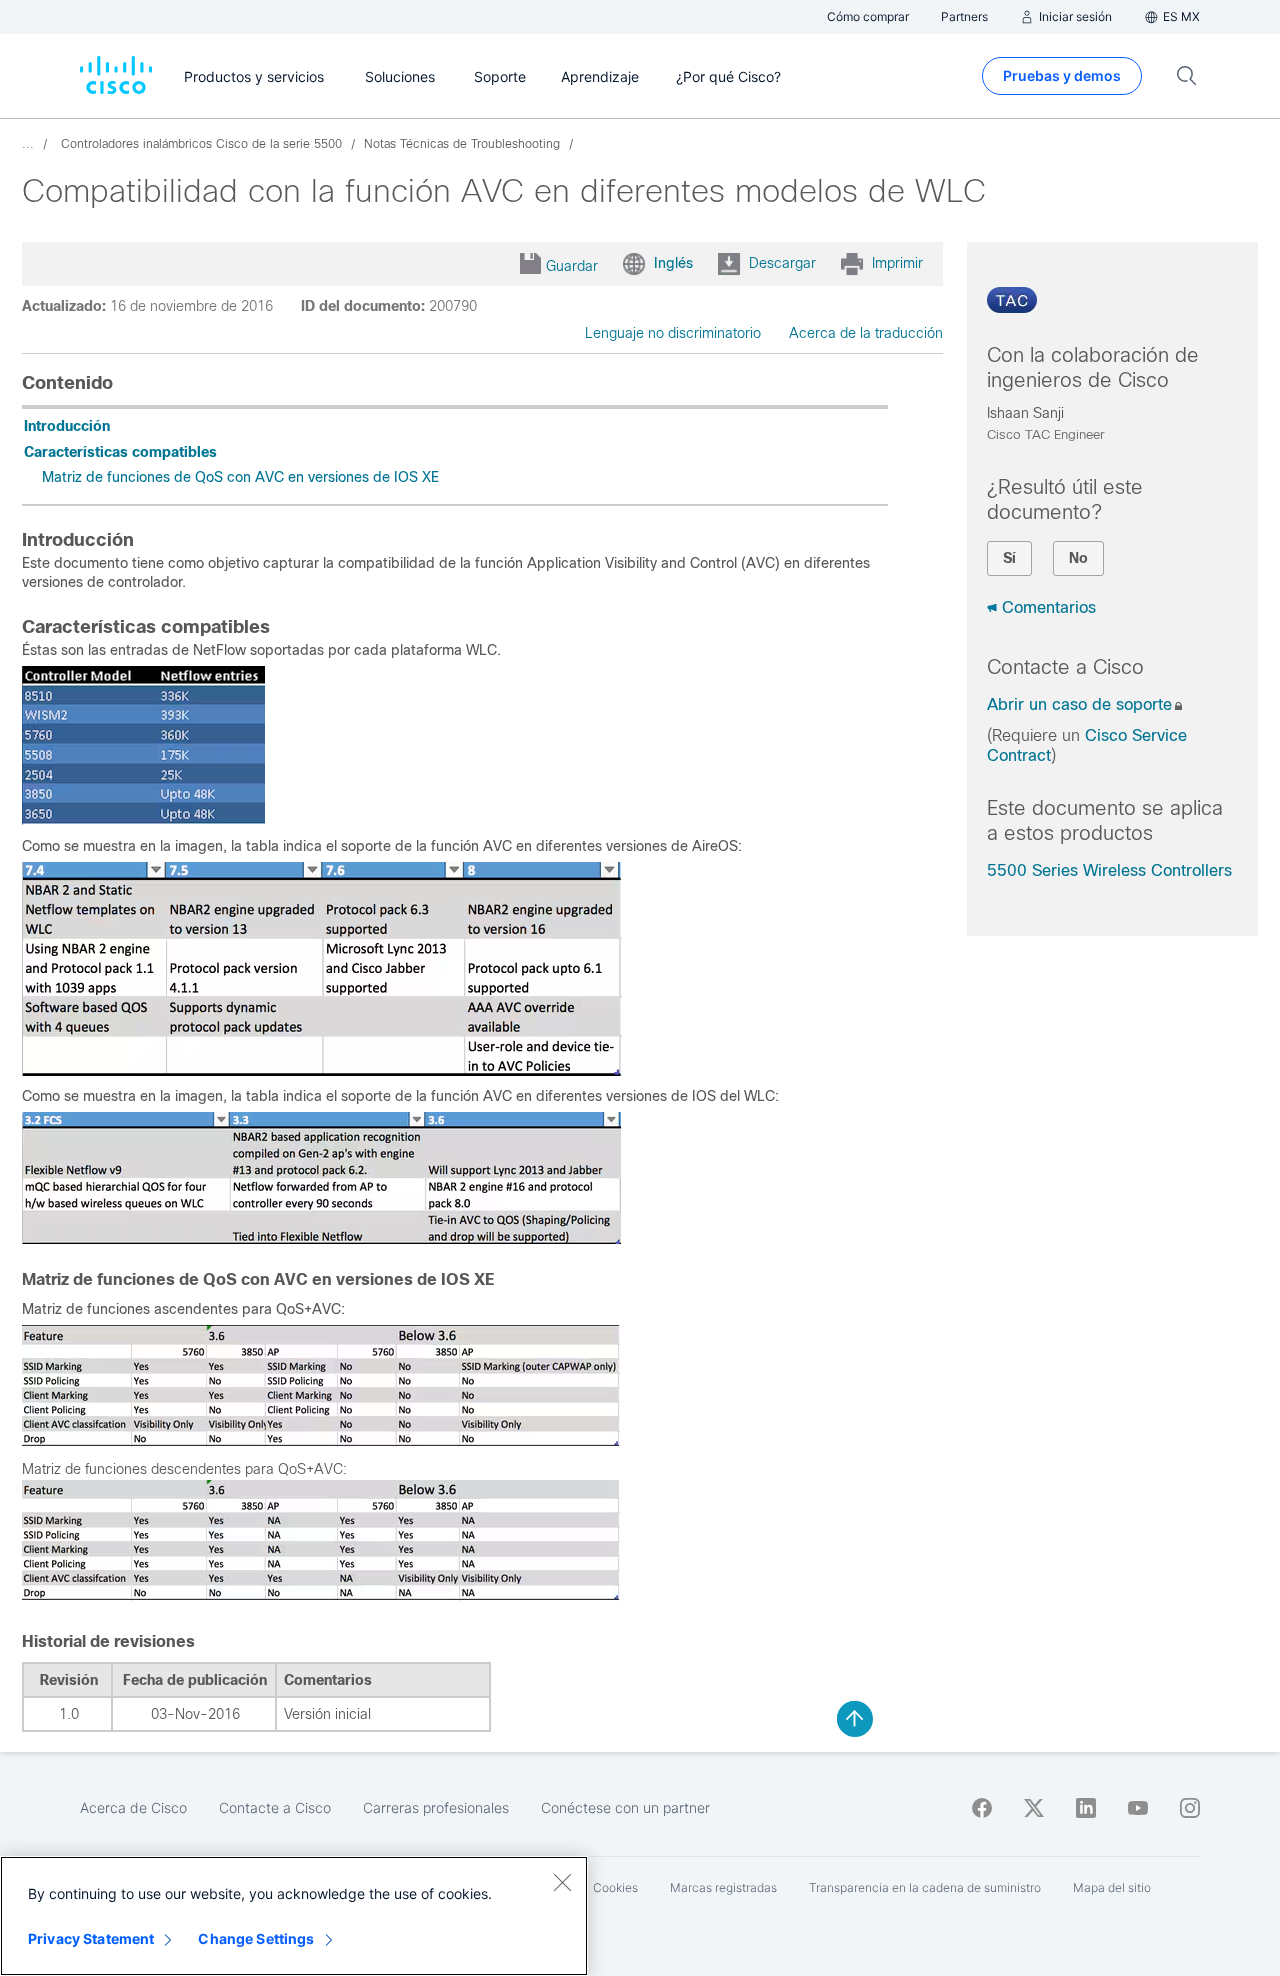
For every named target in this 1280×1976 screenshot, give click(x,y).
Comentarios (1049, 607)
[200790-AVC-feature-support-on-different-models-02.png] (321, 1239)
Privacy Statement (91, 1938)
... (28, 144)
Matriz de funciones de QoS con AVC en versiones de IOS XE (240, 477)
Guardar (572, 266)
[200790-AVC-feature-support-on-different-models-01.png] (322, 1071)
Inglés (673, 263)
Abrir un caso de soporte (1079, 704)
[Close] (562, 1882)
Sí (1009, 558)
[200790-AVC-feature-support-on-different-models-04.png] (321, 1596)
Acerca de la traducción (866, 333)
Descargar (782, 263)
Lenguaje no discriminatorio (673, 333)
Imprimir (897, 263)
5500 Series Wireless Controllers (1109, 870)
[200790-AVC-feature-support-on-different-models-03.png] (321, 1442)
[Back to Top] (855, 1719)
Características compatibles (120, 452)
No (1078, 558)
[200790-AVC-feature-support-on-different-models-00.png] (143, 820)
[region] (294, 1916)
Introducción (67, 426)
